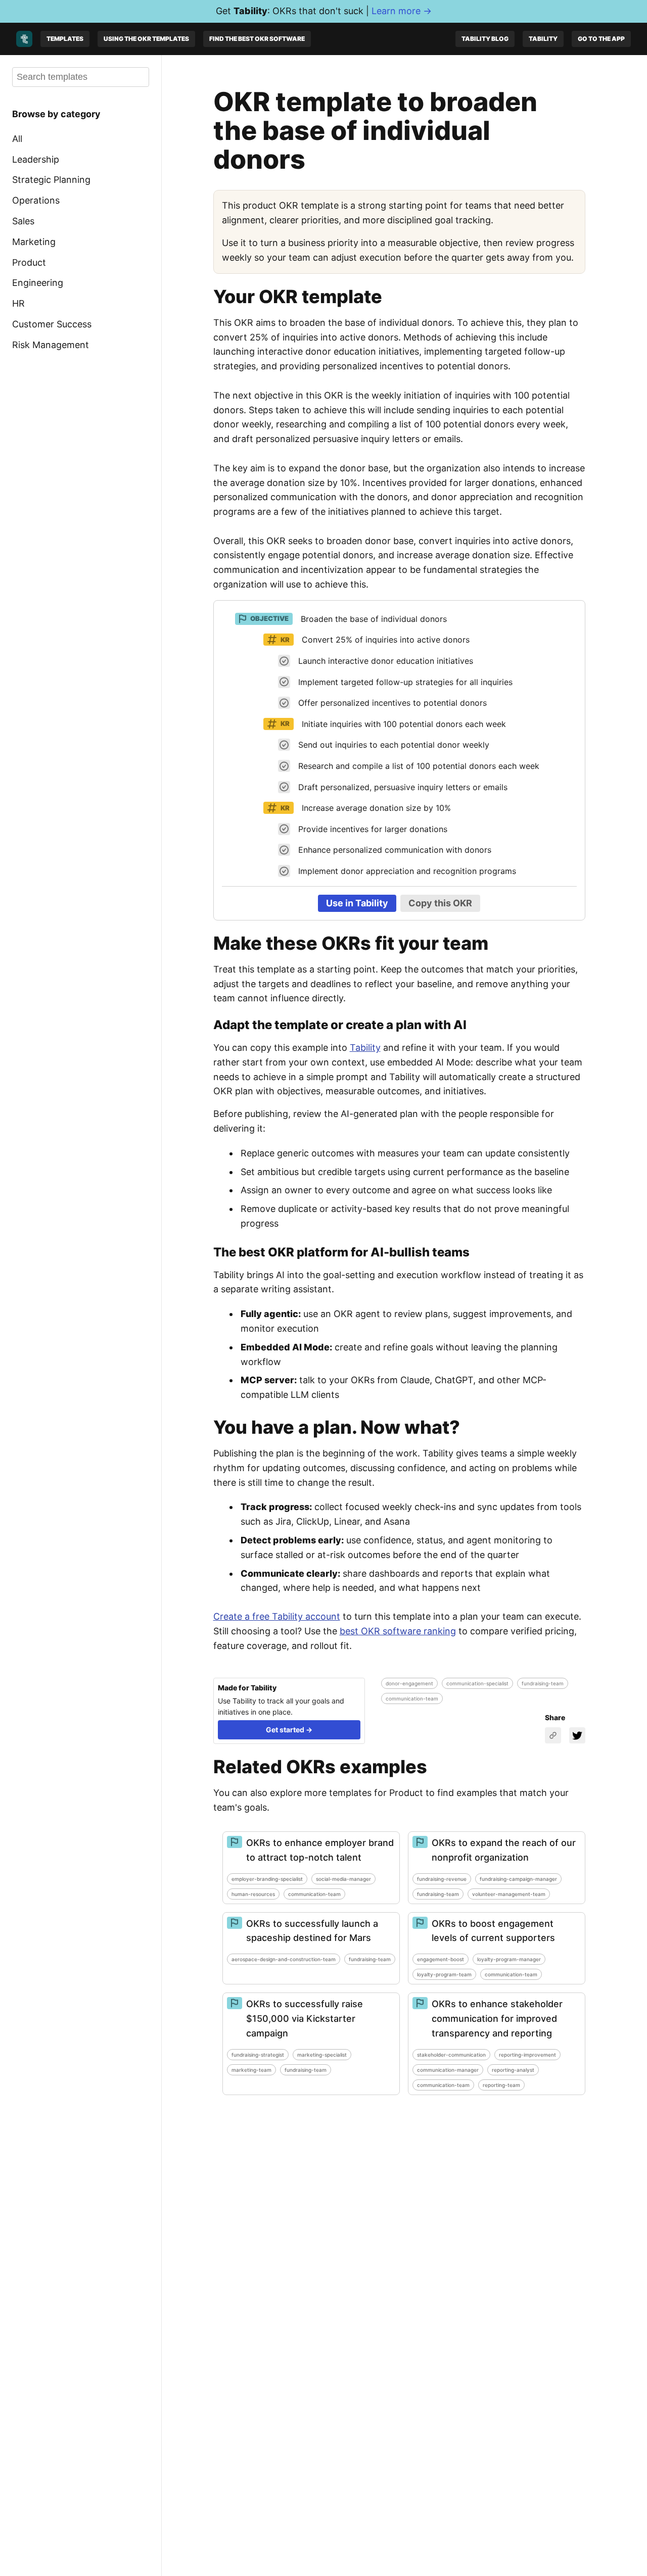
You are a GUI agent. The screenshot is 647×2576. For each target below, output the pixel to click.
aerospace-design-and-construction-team (284, 1959)
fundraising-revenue (442, 1879)
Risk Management (51, 345)
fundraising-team (543, 1683)
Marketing (34, 242)
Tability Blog (485, 39)
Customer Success (52, 324)
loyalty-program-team (444, 1974)
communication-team (412, 1698)
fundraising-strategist (258, 2055)
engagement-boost (441, 1959)
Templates (65, 39)
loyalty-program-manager (509, 1959)
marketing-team (251, 2070)
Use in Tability (357, 903)
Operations (36, 200)
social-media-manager (343, 1879)
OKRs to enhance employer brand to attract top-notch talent (320, 1850)
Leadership (36, 159)
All (17, 139)
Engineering (38, 283)
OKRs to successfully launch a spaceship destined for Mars (312, 1931)
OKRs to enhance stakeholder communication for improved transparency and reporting (497, 2019)
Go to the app (601, 39)
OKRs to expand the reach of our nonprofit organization (504, 1850)
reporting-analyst (513, 2070)
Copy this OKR (440, 903)
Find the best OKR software (257, 39)
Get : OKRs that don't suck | (324, 11)
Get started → (289, 1730)
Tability (543, 39)
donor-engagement (409, 1683)
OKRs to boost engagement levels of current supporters (493, 1931)
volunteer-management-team (509, 1894)
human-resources (253, 1894)
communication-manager (448, 2070)
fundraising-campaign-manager (518, 1879)
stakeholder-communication (451, 2055)
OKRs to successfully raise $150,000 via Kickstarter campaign (305, 2019)
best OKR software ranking (398, 1631)
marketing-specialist (322, 2055)
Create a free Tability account (277, 1616)
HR (18, 303)
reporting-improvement (527, 2055)
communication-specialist (477, 1683)
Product (29, 262)
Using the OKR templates (146, 39)
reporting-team (501, 2085)
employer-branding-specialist (267, 1879)
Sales (23, 221)
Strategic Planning (51, 180)
